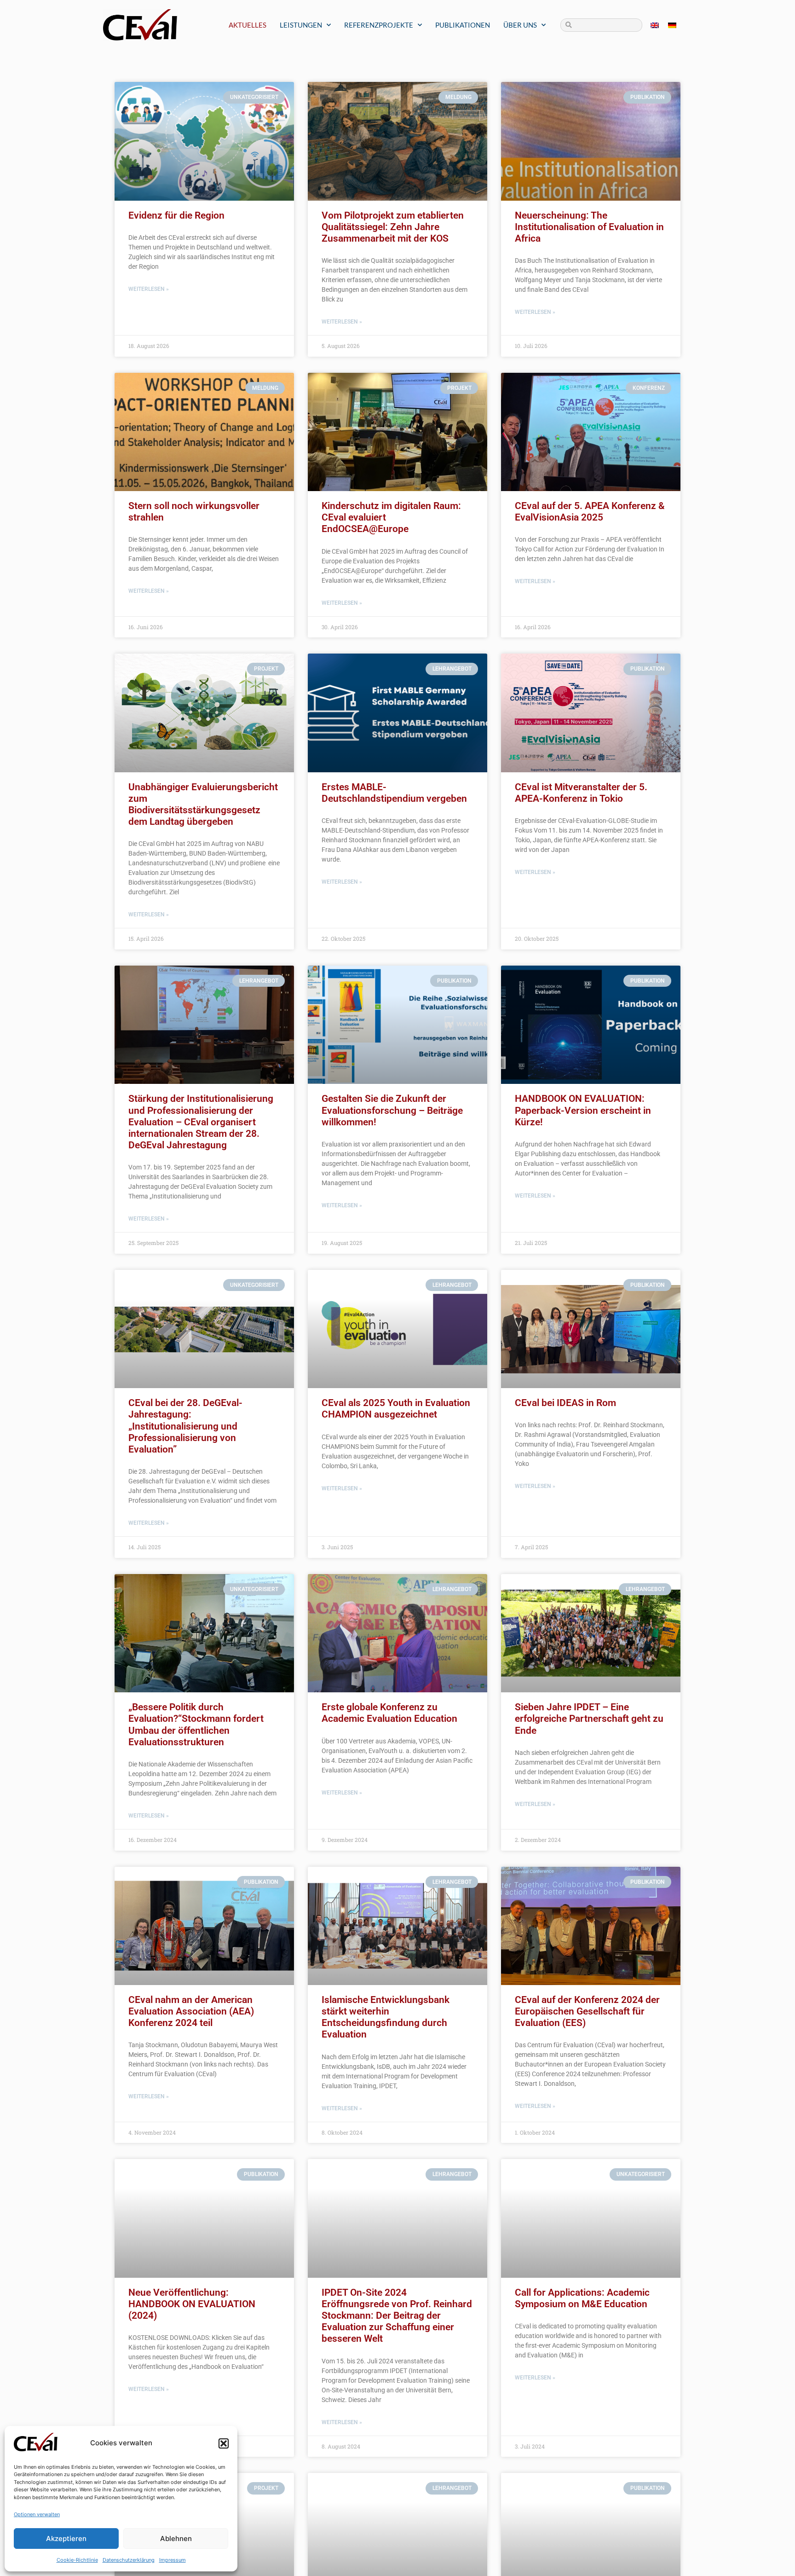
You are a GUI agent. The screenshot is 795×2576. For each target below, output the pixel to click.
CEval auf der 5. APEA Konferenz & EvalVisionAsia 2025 (590, 512)
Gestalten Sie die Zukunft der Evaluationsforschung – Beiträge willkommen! (392, 1110)
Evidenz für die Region (176, 215)
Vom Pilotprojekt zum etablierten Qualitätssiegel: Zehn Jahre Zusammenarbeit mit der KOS (393, 227)
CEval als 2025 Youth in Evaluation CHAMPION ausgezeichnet (396, 1409)
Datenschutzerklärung (129, 2560)
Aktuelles (248, 25)
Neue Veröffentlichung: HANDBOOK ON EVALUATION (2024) (192, 2304)
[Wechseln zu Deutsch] (672, 25)
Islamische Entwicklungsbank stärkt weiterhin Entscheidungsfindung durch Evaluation (386, 2017)
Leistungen (301, 25)
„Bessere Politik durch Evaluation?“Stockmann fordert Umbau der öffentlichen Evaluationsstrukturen (196, 1725)
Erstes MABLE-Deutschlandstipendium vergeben (394, 793)
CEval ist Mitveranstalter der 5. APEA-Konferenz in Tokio (581, 793)
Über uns (520, 25)
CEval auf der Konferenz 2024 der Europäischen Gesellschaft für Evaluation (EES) (587, 2011)
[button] (224, 2443)
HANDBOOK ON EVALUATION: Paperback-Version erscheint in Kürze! (583, 1110)
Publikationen (463, 25)
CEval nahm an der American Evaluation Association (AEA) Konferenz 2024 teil (191, 2011)
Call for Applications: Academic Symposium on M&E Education (582, 2298)
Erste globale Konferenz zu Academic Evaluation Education (389, 1713)
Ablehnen (176, 2538)
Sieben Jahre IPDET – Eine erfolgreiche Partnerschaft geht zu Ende (589, 1719)
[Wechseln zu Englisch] (655, 25)
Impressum (173, 2560)
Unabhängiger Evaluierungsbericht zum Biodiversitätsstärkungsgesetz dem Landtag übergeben (203, 805)
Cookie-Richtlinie (77, 2560)
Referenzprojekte (379, 25)
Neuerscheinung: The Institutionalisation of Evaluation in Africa (589, 227)
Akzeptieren (66, 2538)
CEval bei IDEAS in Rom (565, 1403)
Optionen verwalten (37, 2514)
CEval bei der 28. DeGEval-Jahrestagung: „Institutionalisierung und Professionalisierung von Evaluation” (185, 1426)
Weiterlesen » (149, 289)
